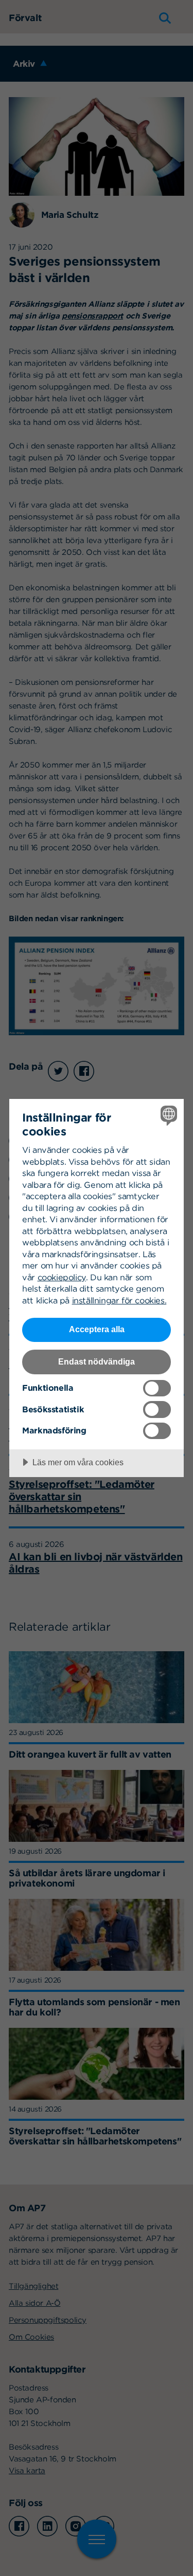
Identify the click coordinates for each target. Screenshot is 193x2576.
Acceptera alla (97, 1329)
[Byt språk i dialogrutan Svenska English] (168, 1115)
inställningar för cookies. (119, 1300)
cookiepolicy (62, 1277)
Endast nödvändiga (97, 1361)
